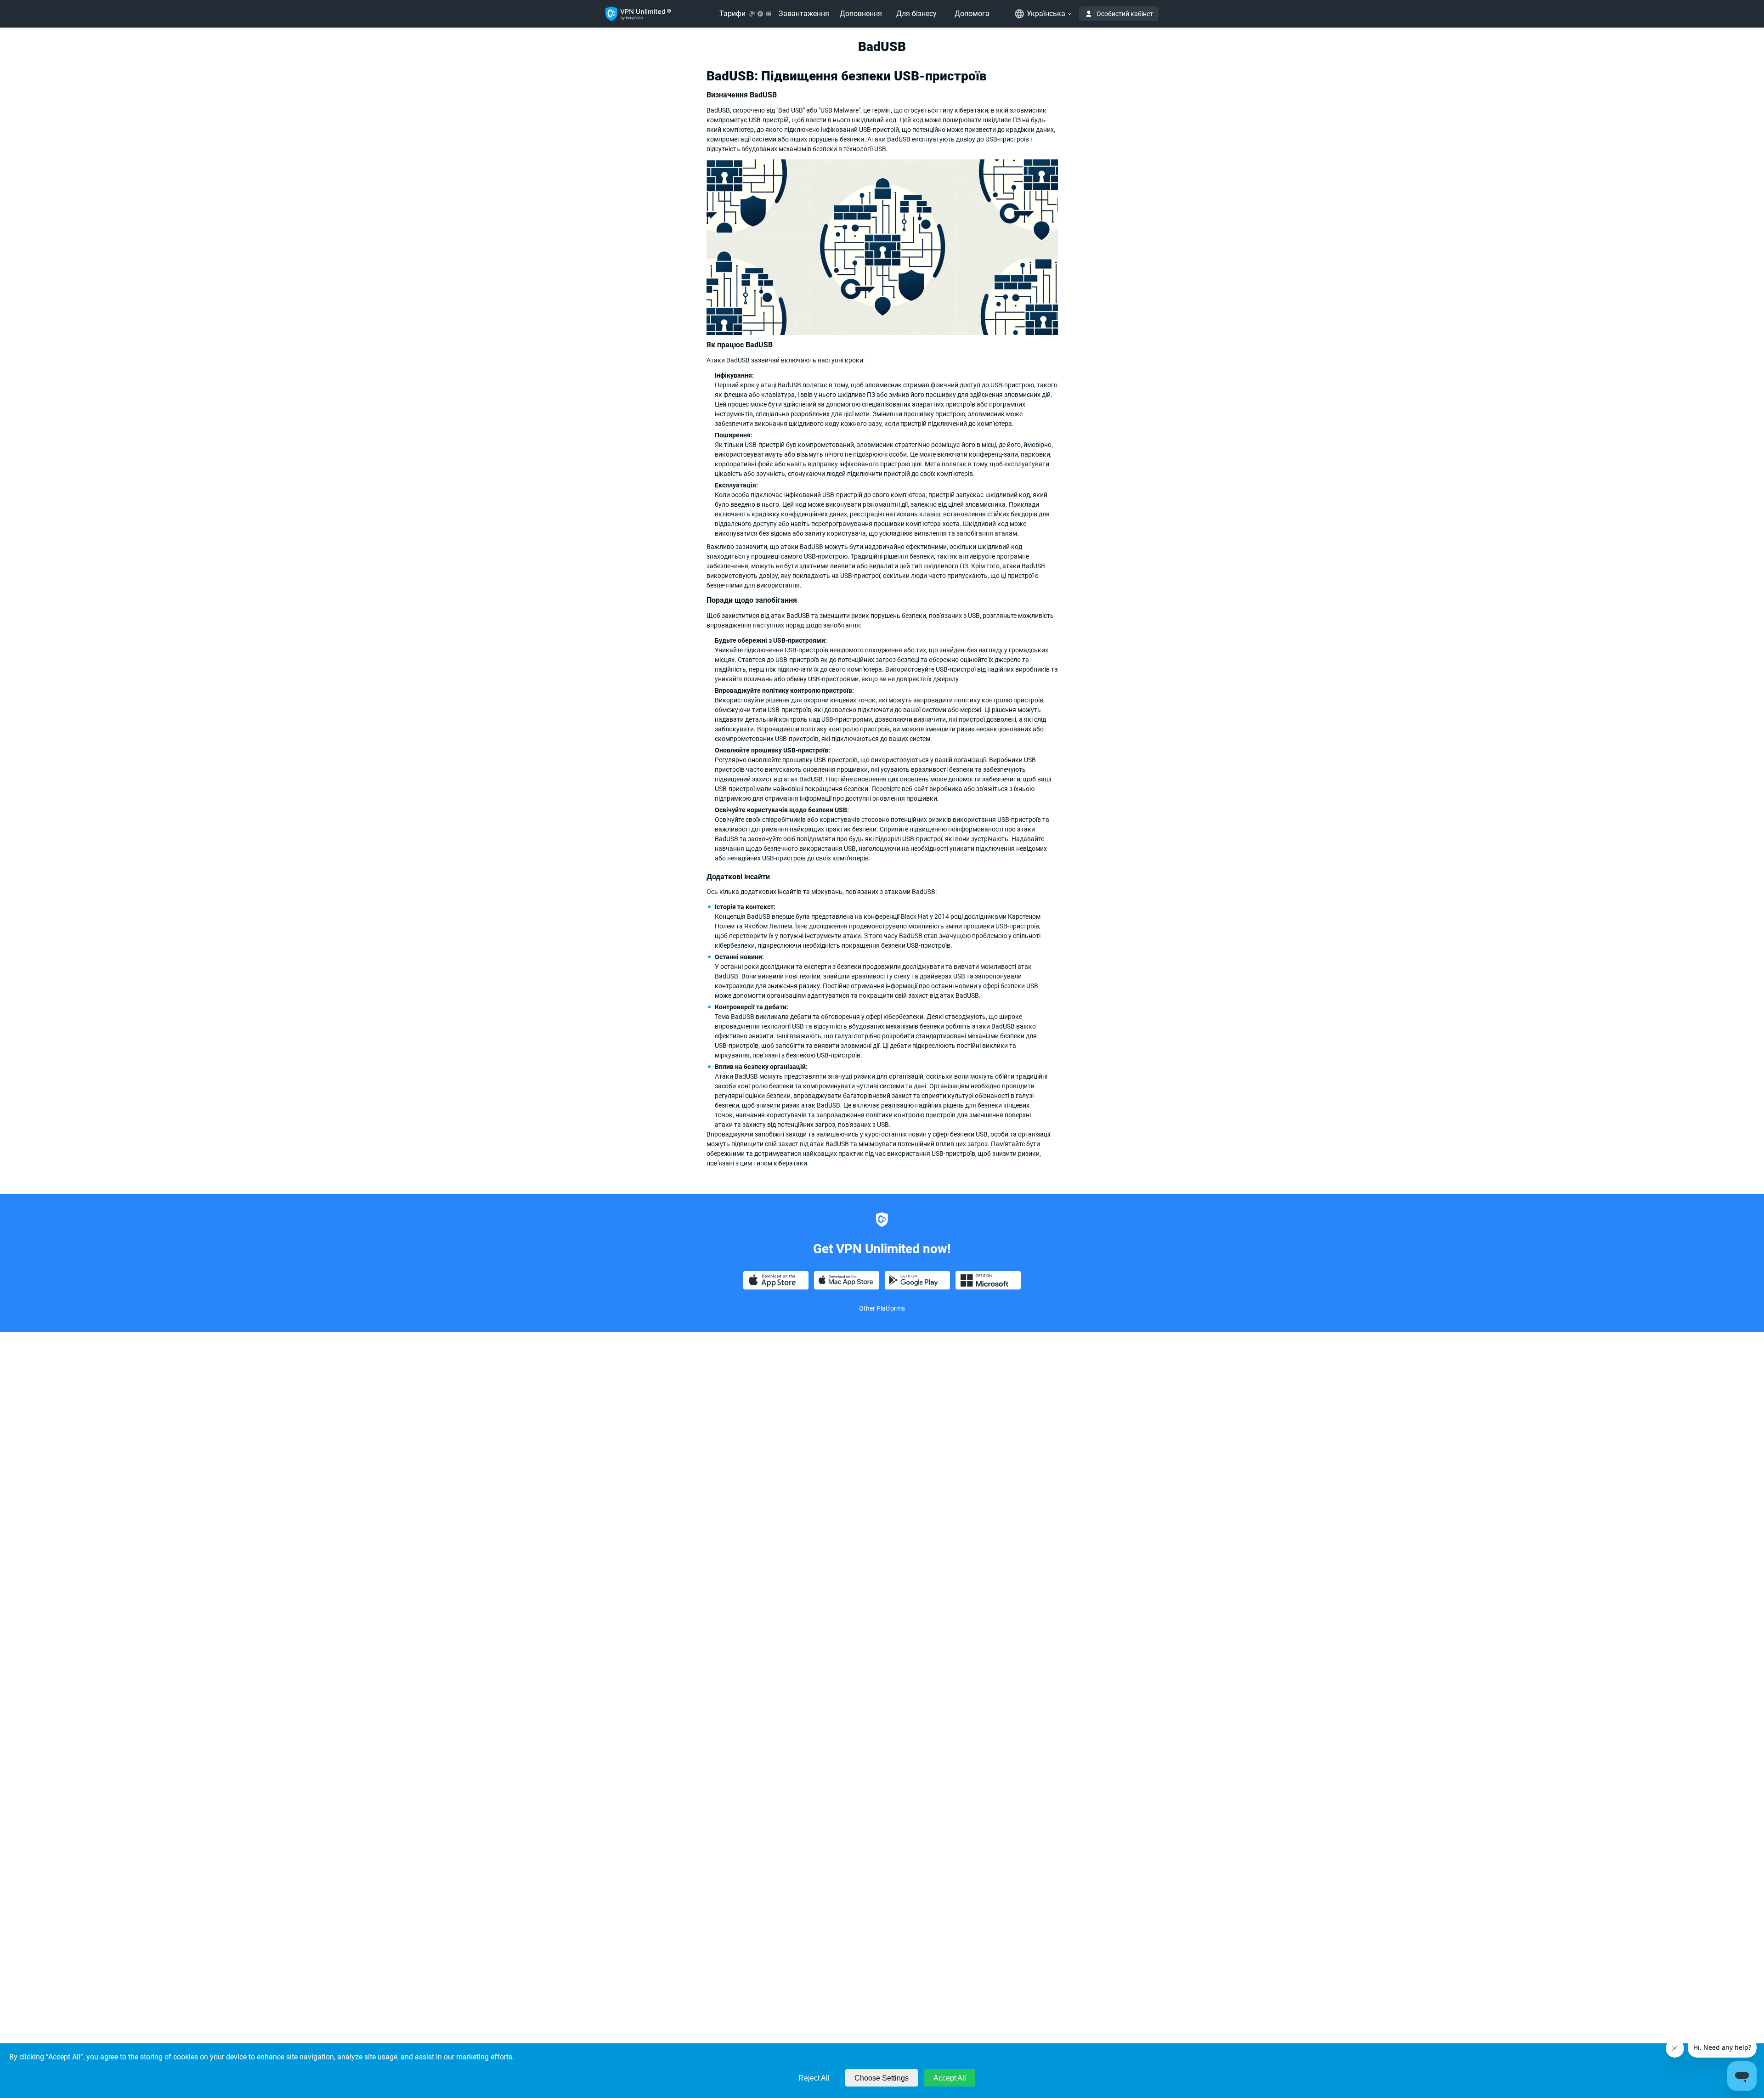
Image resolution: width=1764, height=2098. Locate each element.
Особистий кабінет (1125, 14)
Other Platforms (882, 1308)
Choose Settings (882, 2078)
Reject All (814, 2078)
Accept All (950, 2078)
